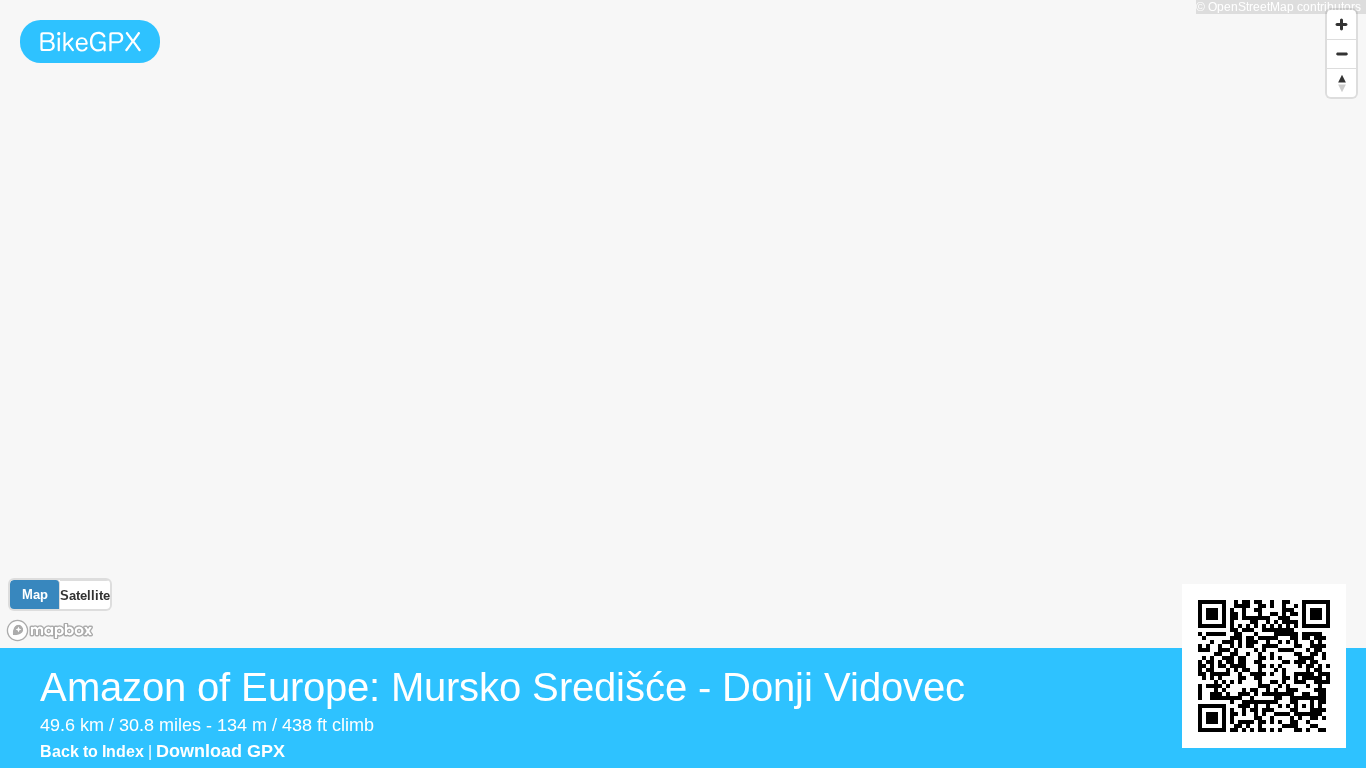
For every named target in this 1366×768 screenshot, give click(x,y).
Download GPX (220, 751)
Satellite (85, 595)
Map (35, 594)
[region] (683, 324)
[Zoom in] (1341, 24)
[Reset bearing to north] (1341, 82)
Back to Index (92, 751)
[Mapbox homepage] (50, 630)
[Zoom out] (1341, 53)
